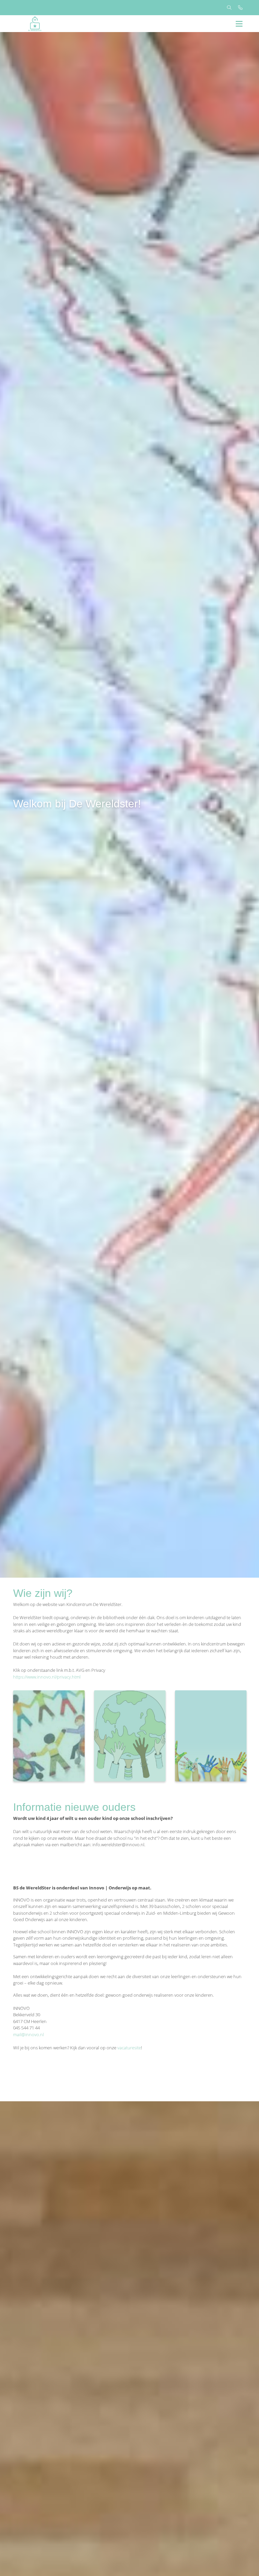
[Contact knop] (240, 8)
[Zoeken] (229, 8)
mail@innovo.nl (28, 2034)
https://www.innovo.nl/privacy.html (47, 1677)
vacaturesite (129, 2048)
